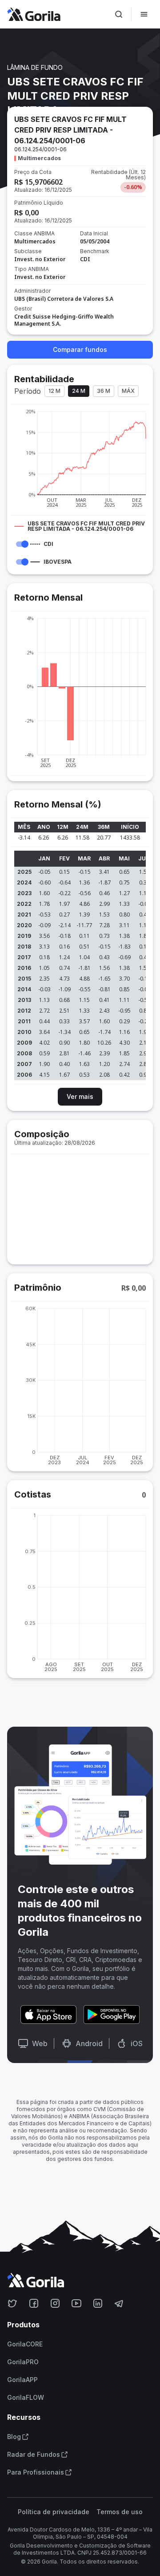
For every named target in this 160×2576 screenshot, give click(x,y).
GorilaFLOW (26, 2398)
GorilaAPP (22, 2380)
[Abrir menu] (144, 14)
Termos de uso (120, 2512)
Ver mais (80, 1096)
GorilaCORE (25, 2344)
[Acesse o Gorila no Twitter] (12, 2303)
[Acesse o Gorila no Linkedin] (98, 2303)
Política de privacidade (54, 2512)
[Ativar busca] (119, 14)
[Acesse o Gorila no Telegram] (119, 2303)
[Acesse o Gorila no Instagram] (55, 2303)
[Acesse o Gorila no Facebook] (34, 2303)
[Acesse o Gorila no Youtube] (76, 2303)
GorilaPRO (23, 2362)
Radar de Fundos (34, 2455)
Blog (14, 2437)
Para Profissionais (36, 2472)
